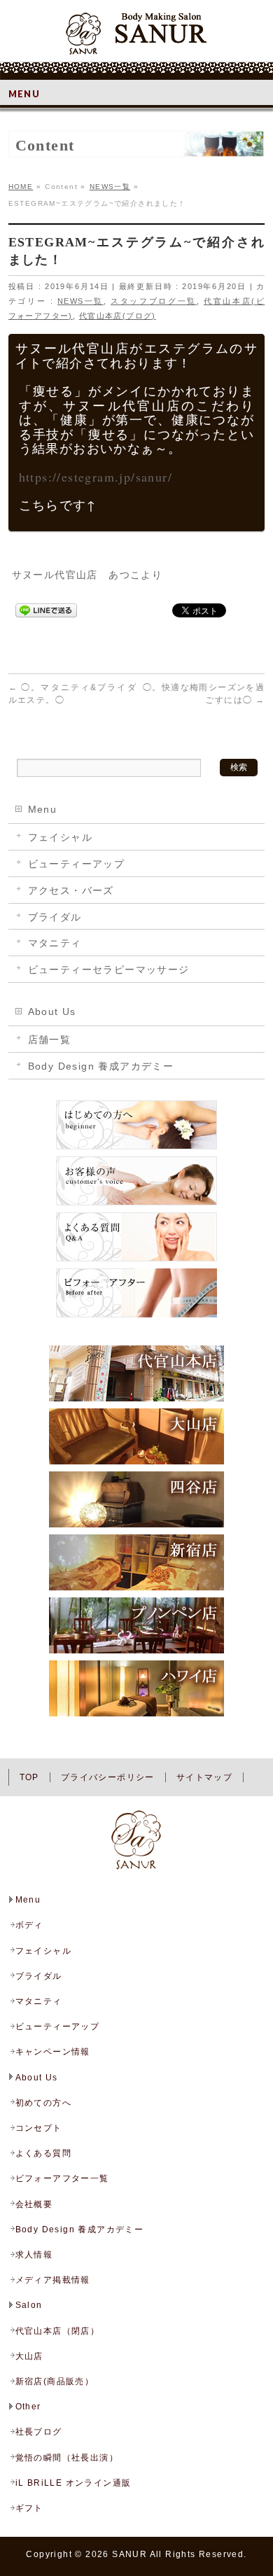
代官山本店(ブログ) (118, 316)
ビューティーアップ (77, 864)
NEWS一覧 (80, 301)
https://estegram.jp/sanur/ (96, 477)
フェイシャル (60, 837)
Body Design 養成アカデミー (101, 1066)
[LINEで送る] (46, 610)
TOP (29, 1777)
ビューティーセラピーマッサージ (109, 969)
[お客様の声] (136, 1205)
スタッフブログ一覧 (154, 301)
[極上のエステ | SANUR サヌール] (136, 38)
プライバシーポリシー (108, 1777)
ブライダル (55, 917)
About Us (52, 1011)
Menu (43, 809)
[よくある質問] (136, 1261)
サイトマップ (204, 1777)
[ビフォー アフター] (136, 1317)
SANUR (129, 2554)
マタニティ (55, 943)
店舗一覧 (50, 1039)
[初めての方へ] (136, 1149)
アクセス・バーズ (71, 890)
